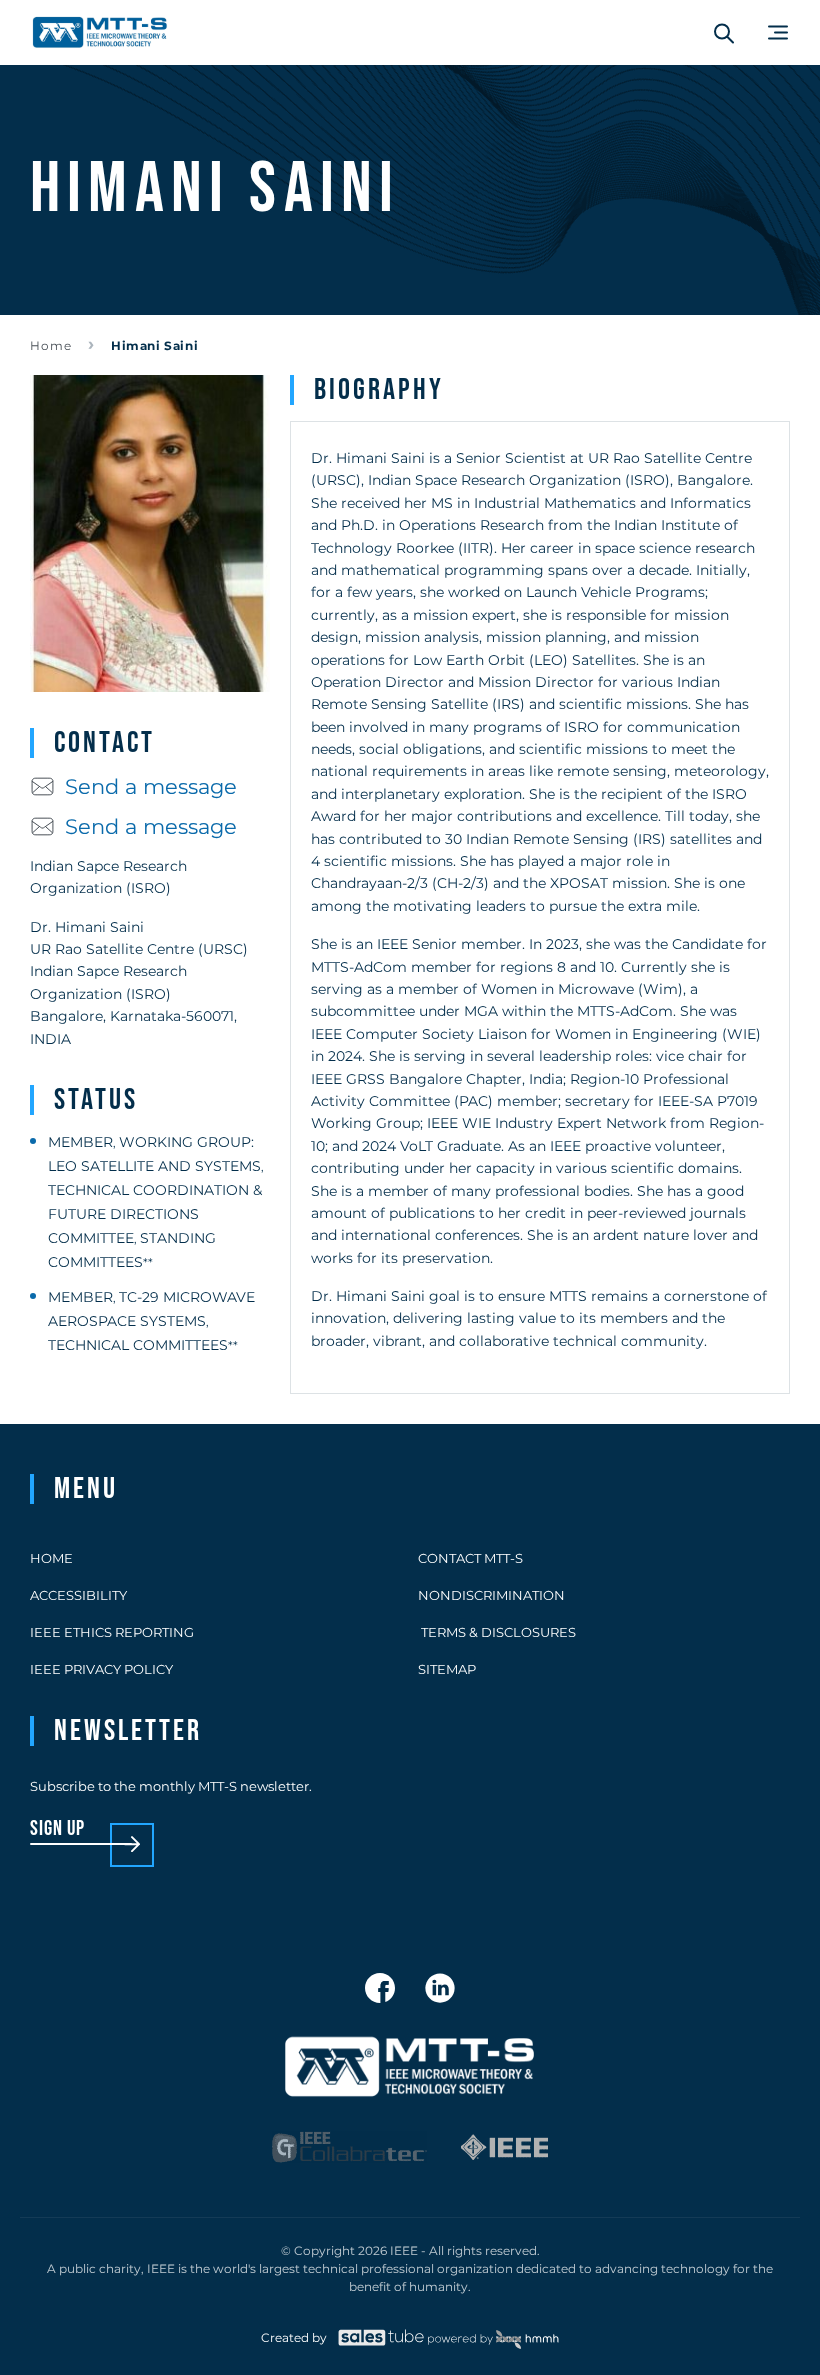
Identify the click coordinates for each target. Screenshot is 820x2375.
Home (51, 345)
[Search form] (724, 33)
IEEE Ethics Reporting (112, 1632)
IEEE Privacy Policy (101, 1669)
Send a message (151, 786)
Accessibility (78, 1595)
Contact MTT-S (470, 1558)
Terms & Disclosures (497, 1632)
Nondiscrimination (491, 1595)
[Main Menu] (778, 32)
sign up (57, 1829)
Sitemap (447, 1669)
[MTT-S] (100, 32)
